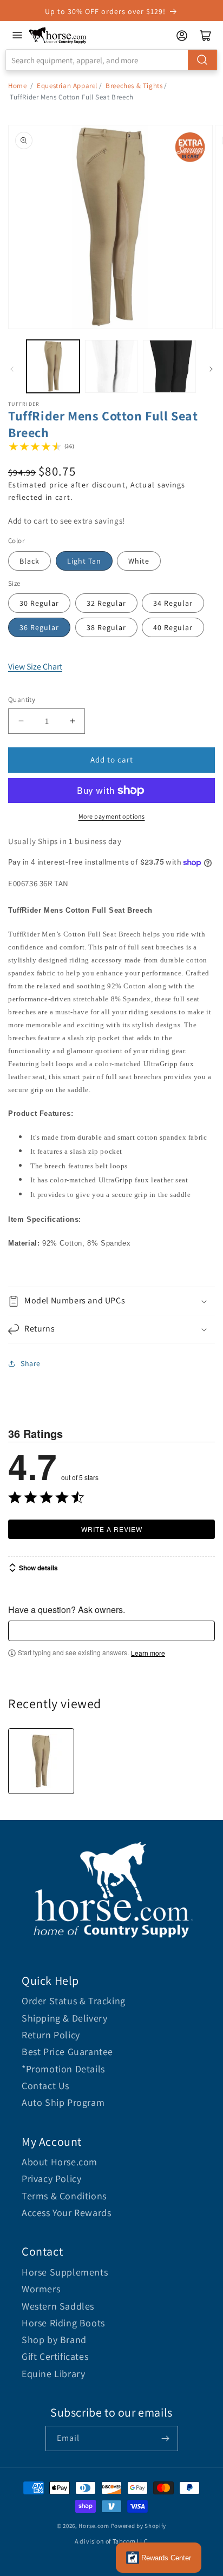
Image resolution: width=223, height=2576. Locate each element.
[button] (111, 1301)
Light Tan (84, 561)
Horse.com (94, 2526)
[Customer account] (182, 36)
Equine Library (53, 2374)
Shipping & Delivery (64, 2018)
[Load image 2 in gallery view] (111, 366)
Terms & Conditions (64, 2196)
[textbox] (111, 1631)
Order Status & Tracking (74, 2001)
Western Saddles (58, 2306)
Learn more (148, 1653)
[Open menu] (17, 35)
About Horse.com (60, 2162)
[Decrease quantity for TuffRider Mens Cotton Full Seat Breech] (21, 721)
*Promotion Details (63, 2069)
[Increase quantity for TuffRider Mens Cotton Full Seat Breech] (72, 721)
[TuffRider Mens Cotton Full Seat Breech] (41, 1761)
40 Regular (173, 627)
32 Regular (106, 603)
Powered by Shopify (139, 2526)
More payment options (112, 816)
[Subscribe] (166, 2438)
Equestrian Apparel (67, 86)
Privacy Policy (51, 2179)
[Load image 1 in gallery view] (53, 366)
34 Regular (173, 603)
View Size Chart (35, 667)
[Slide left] (12, 369)
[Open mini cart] (206, 36)
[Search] (202, 60)
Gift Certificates (55, 2356)
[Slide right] (211, 369)
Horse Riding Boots (63, 2323)
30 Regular (39, 603)
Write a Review (112, 1529)
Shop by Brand (54, 2340)
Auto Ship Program (63, 2102)
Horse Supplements (65, 2272)
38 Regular (106, 627)
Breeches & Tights (134, 86)
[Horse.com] (58, 35)
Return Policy (51, 2035)
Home (17, 86)
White (139, 561)
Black (29, 561)
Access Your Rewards (66, 2213)
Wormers (41, 2289)
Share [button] (31, 1363)
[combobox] (111, 60)
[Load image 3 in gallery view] (169, 366)
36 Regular (39, 627)
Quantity (22, 700)
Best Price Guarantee (67, 2052)
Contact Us (45, 2086)
